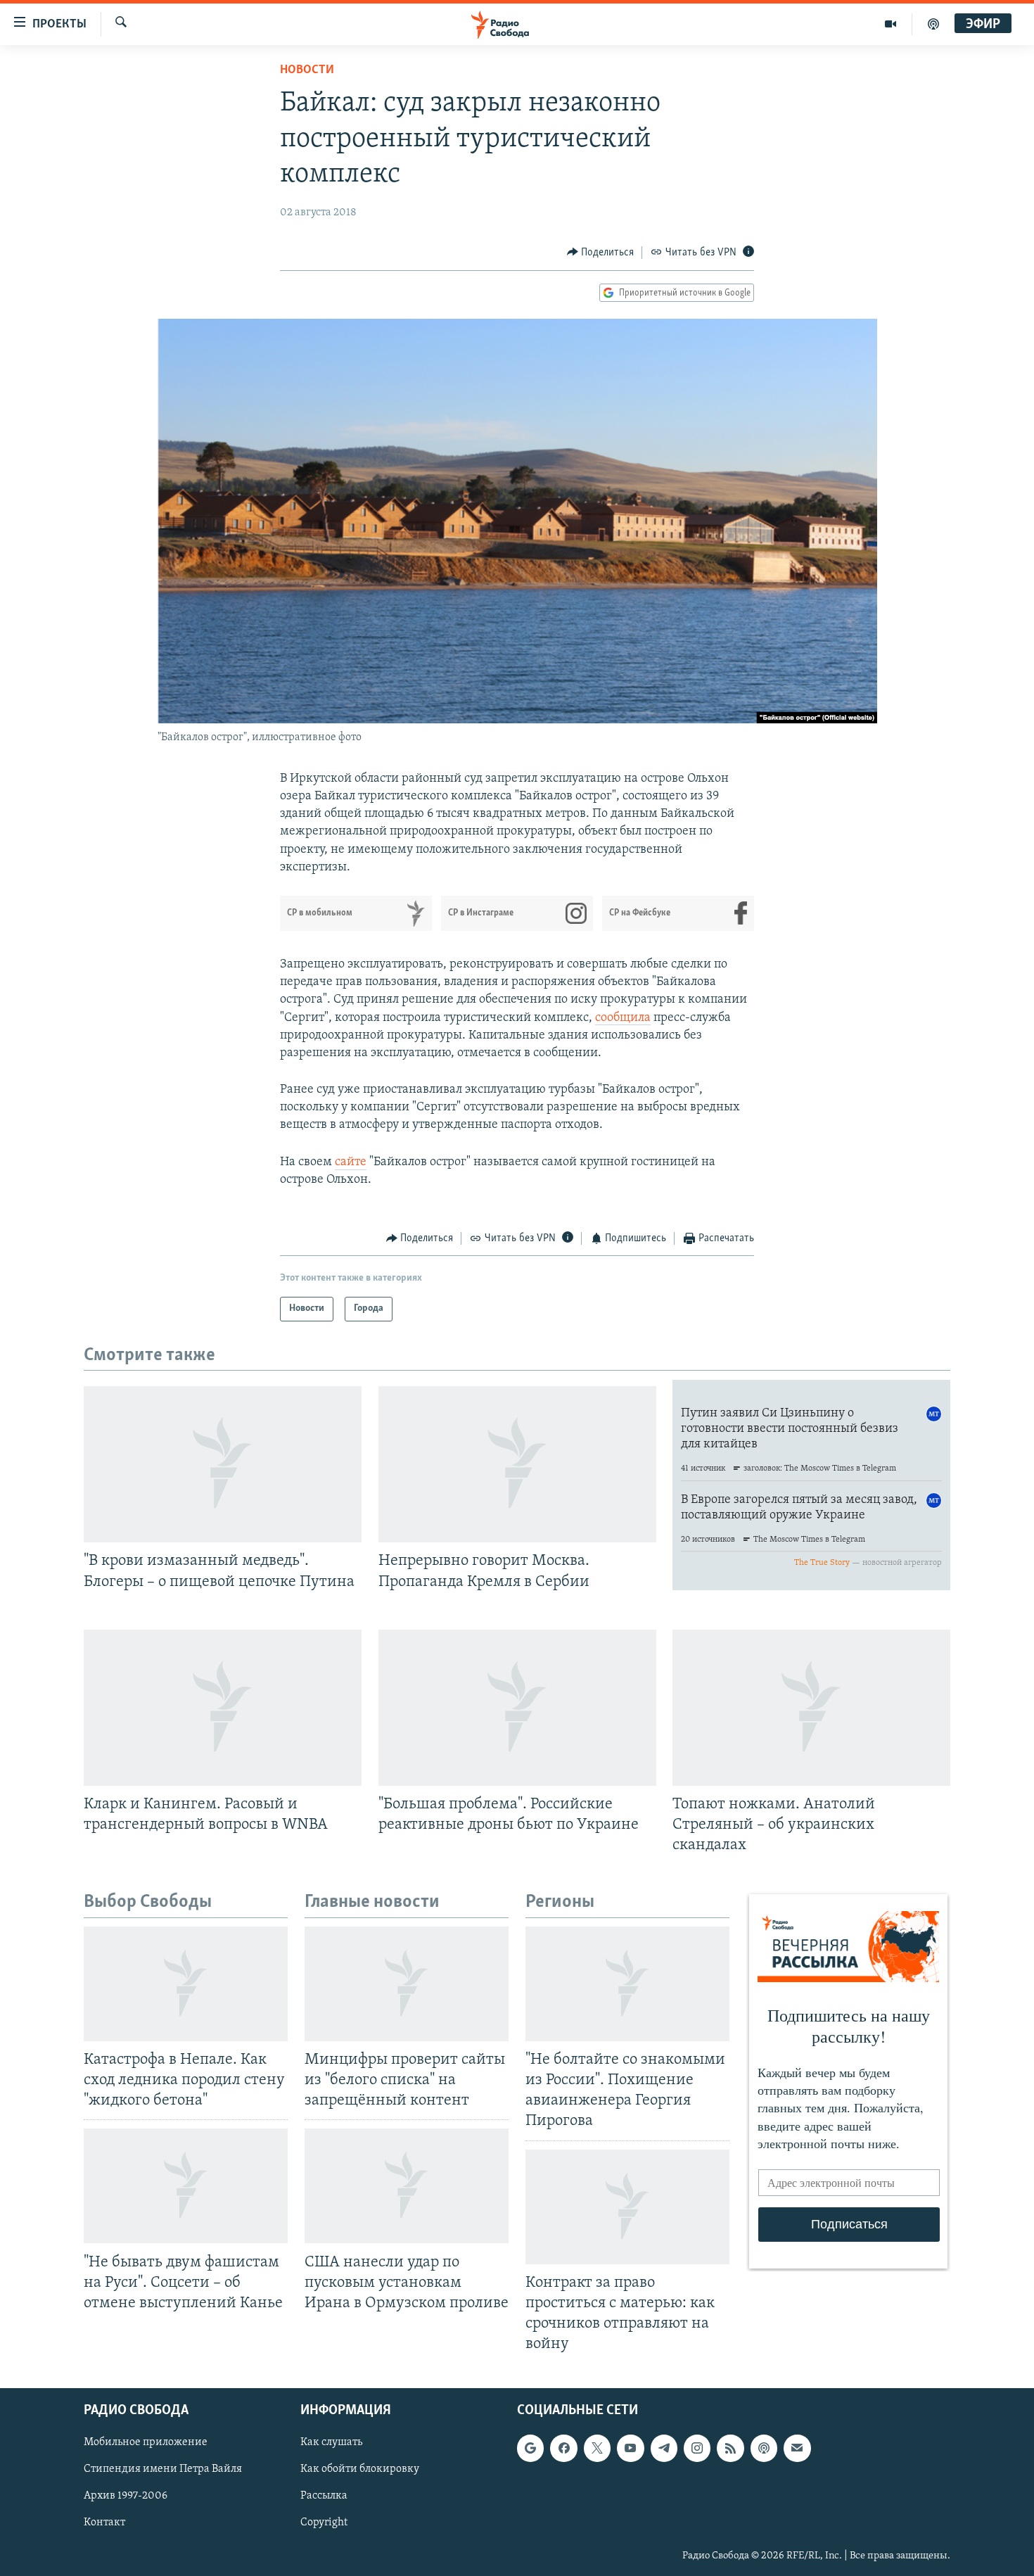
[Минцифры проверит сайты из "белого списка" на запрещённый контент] (407, 1984)
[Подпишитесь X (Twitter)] (597, 2449)
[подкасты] (933, 24)
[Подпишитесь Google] (530, 2449)
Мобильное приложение (146, 2443)
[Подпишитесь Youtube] (630, 2449)
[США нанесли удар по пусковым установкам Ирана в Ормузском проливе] (407, 2186)
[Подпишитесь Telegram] (664, 2449)
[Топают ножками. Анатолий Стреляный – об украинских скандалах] (811, 1708)
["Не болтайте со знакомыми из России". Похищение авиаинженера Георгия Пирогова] (627, 1984)
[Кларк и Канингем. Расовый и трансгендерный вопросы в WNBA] (223, 1708)
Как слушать (331, 2443)
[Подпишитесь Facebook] (563, 2449)
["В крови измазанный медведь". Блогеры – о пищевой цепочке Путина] (223, 1464)
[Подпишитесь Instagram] (697, 2449)
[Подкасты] (764, 2449)
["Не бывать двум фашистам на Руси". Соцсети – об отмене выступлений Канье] (186, 2186)
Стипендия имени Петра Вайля (163, 2470)
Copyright (324, 2523)
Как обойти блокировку (360, 2470)
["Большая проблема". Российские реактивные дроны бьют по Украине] (517, 1708)
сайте (351, 1162)
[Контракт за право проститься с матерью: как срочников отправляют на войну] (627, 2207)
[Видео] (891, 24)
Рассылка (324, 2496)
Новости (307, 70)
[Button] (601, 253)
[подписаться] (797, 2449)
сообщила (623, 1018)
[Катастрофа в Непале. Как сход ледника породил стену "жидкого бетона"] (186, 1984)
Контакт (104, 2523)
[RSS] (730, 2449)
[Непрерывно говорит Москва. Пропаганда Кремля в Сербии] (517, 1464)
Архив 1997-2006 (126, 2496)
